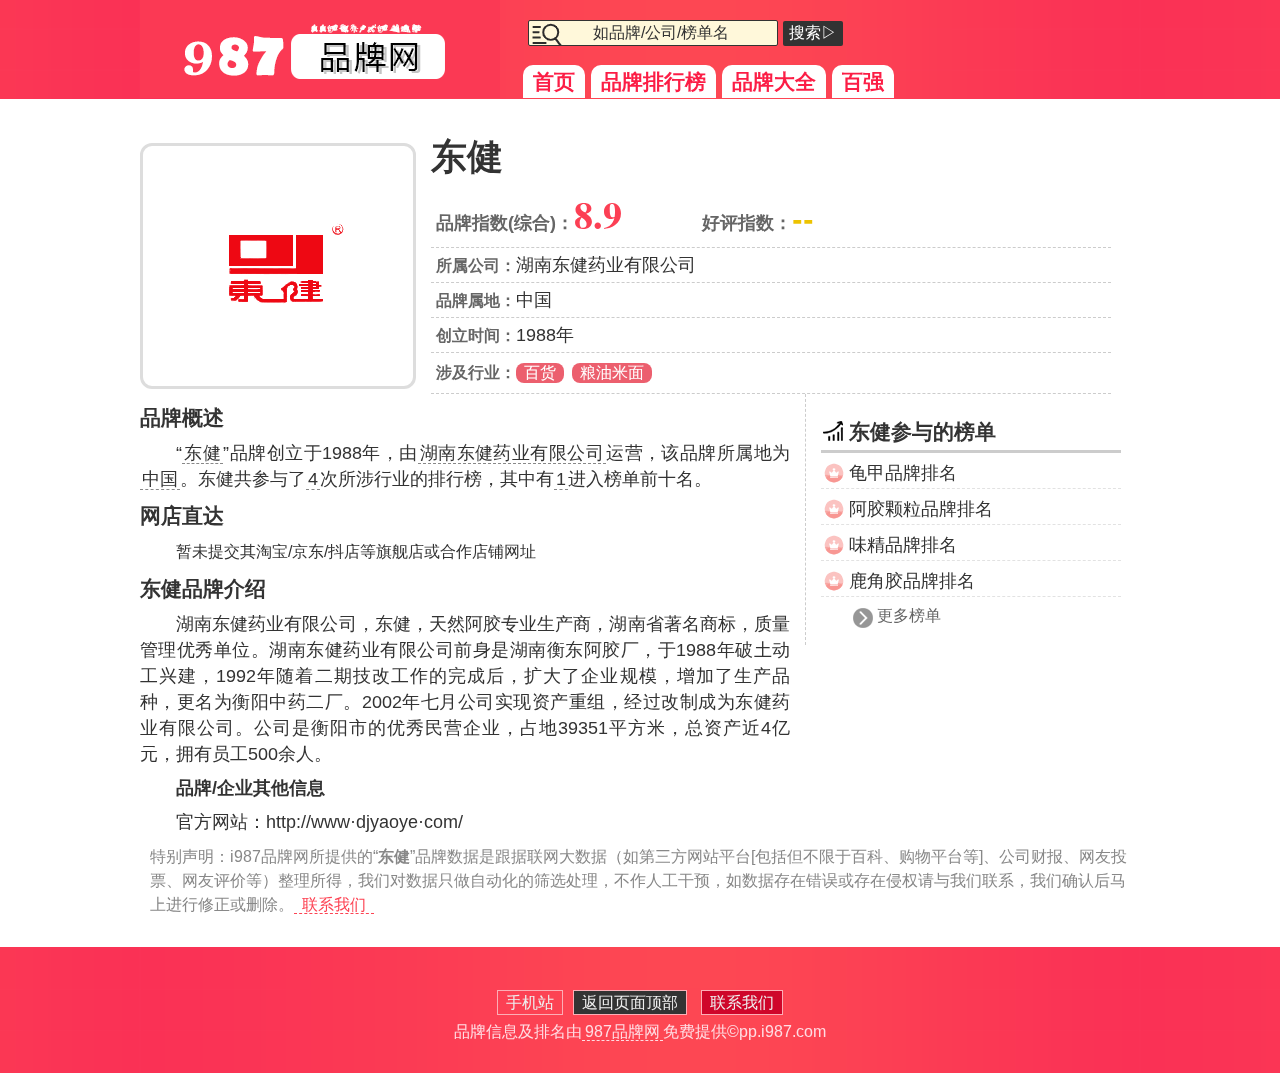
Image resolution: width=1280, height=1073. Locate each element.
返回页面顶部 (630, 1002)
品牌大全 (774, 81)
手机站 (530, 1002)
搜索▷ (813, 32)
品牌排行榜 (653, 81)
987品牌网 (622, 1031)
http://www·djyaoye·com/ (364, 822)
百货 (540, 372)
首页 (554, 81)
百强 (863, 81)
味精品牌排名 (903, 545)
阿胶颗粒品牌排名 (921, 509)
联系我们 (334, 904)
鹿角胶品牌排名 (912, 581)
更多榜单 (909, 615)
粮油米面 (612, 372)
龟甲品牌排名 (903, 473)
